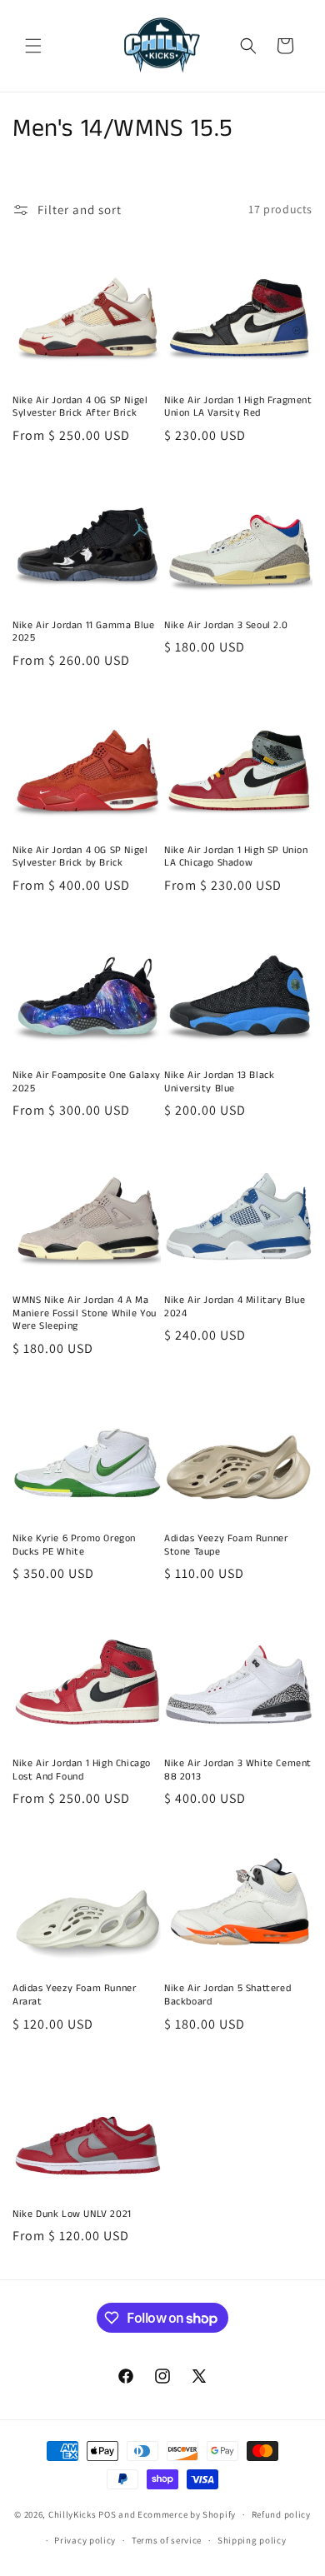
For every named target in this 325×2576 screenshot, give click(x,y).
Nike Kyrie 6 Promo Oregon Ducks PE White (74, 1545)
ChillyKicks (72, 2514)
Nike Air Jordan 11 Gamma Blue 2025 (83, 632)
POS (107, 2514)
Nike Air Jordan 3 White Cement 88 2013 (238, 1770)
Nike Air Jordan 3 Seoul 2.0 (226, 626)
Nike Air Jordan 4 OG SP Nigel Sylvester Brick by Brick (80, 857)
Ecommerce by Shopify (187, 2514)
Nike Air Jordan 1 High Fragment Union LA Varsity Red (238, 407)
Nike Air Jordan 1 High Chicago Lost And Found (82, 1770)
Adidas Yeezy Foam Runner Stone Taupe (226, 1545)
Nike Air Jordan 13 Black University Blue (219, 1082)
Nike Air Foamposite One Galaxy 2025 (87, 1082)
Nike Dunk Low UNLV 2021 (72, 2214)
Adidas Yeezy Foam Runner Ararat (74, 1995)
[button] (33, 46)
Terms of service (167, 2540)
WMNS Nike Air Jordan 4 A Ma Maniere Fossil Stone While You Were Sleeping (85, 1313)
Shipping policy (252, 2540)
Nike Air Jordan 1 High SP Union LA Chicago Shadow (236, 857)
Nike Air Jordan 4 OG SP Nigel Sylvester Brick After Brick (80, 407)
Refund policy (281, 2514)
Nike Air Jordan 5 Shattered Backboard (227, 1995)
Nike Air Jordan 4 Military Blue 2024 (235, 1307)
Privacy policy (85, 2540)
